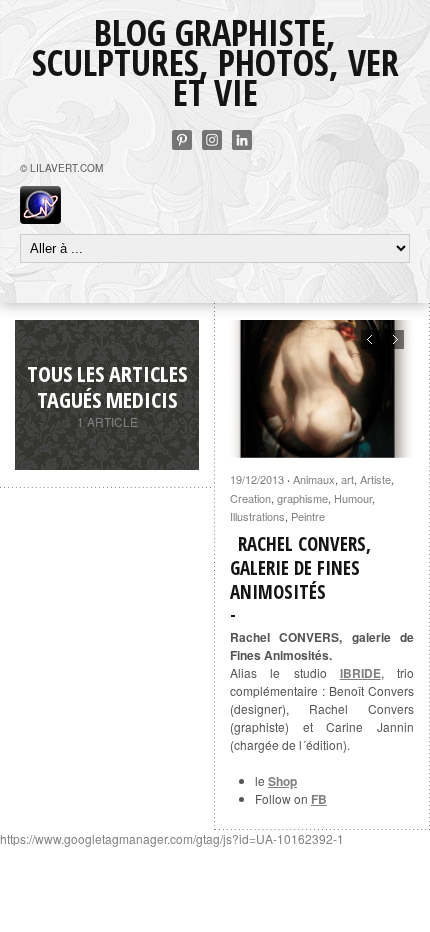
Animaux (314, 479)
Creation (250, 498)
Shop (282, 781)
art (347, 479)
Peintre (308, 516)
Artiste (375, 479)
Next (394, 339)
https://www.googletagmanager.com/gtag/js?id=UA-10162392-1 (172, 838)
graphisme (302, 498)
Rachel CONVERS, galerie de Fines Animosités (300, 568)
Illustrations (257, 516)
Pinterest (182, 140)
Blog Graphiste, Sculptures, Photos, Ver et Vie (215, 62)
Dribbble (212, 140)
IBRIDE (360, 673)
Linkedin (242, 140)
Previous (370, 339)
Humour (353, 498)
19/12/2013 (257, 479)
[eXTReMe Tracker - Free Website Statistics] (40, 218)
